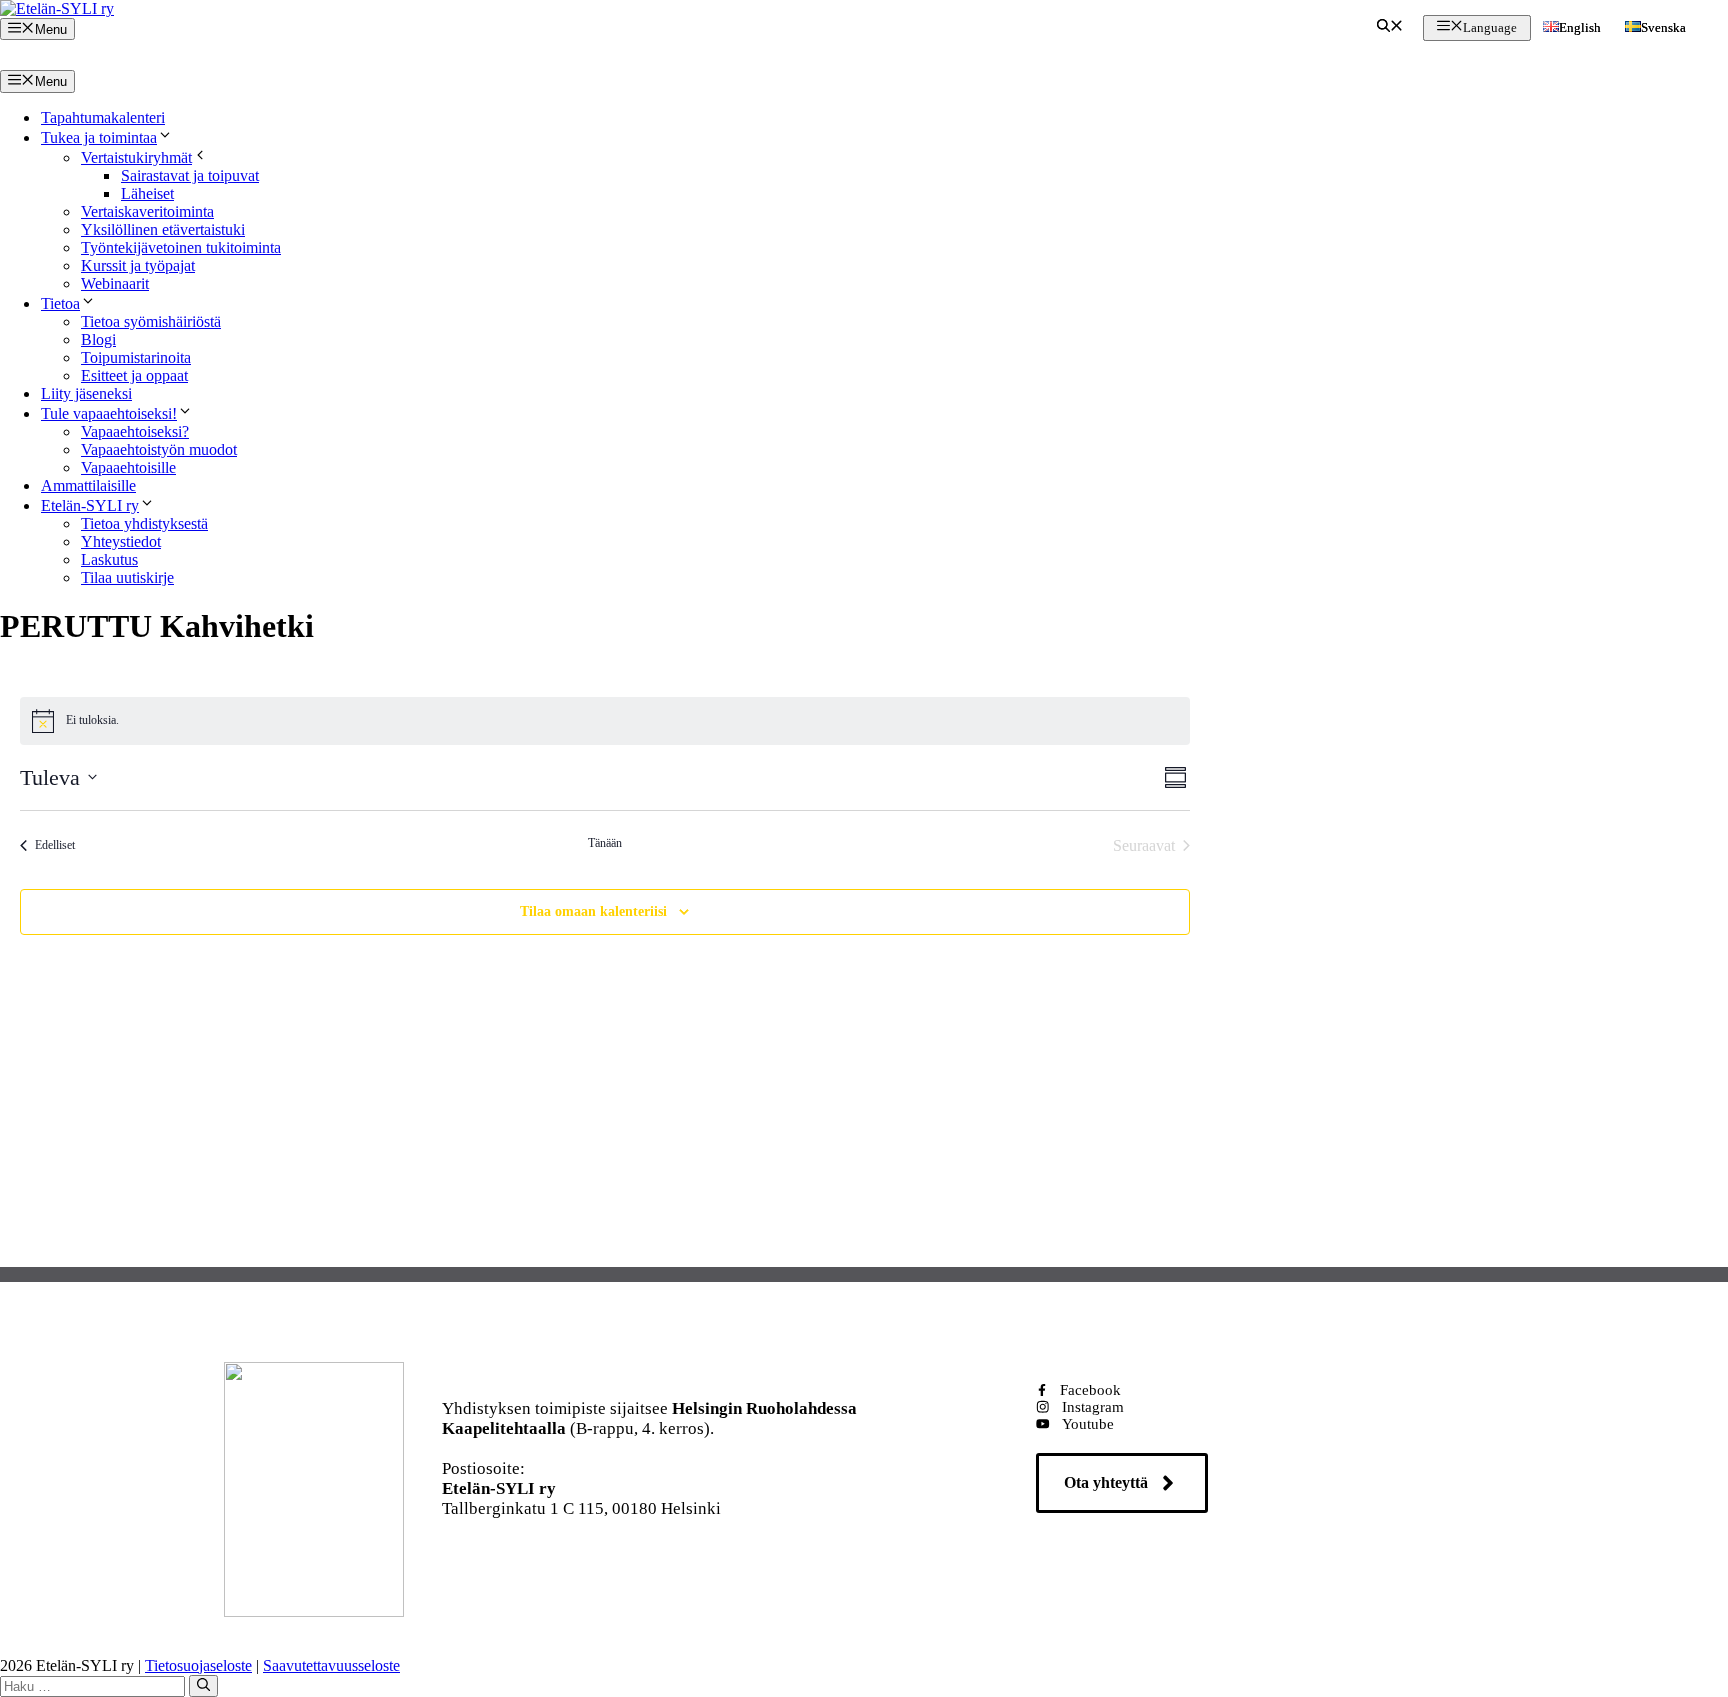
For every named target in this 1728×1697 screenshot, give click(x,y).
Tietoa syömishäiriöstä (151, 321)
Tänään (605, 843)
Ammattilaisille (88, 485)
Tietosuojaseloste (198, 1665)
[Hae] (203, 1686)
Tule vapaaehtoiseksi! (109, 413)
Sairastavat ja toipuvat (190, 175)
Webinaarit (115, 283)
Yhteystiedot (121, 541)
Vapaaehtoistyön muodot (159, 449)
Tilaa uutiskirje (127, 577)
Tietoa (60, 303)
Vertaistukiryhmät (136, 157)
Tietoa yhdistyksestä (144, 523)
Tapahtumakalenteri (103, 117)
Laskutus (109, 559)
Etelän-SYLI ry (90, 505)
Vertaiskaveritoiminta (147, 211)
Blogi (98, 339)
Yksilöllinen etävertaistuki (163, 229)
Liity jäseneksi (86, 393)
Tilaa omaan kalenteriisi (593, 911)
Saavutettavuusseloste (331, 1665)
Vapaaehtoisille (128, 467)
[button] (1390, 28)
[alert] (605, 721)
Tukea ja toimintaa (99, 137)
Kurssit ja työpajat (138, 265)
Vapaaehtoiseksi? (135, 431)
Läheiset (147, 193)
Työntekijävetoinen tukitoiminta (181, 247)
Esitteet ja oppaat (134, 375)
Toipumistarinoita (136, 357)
